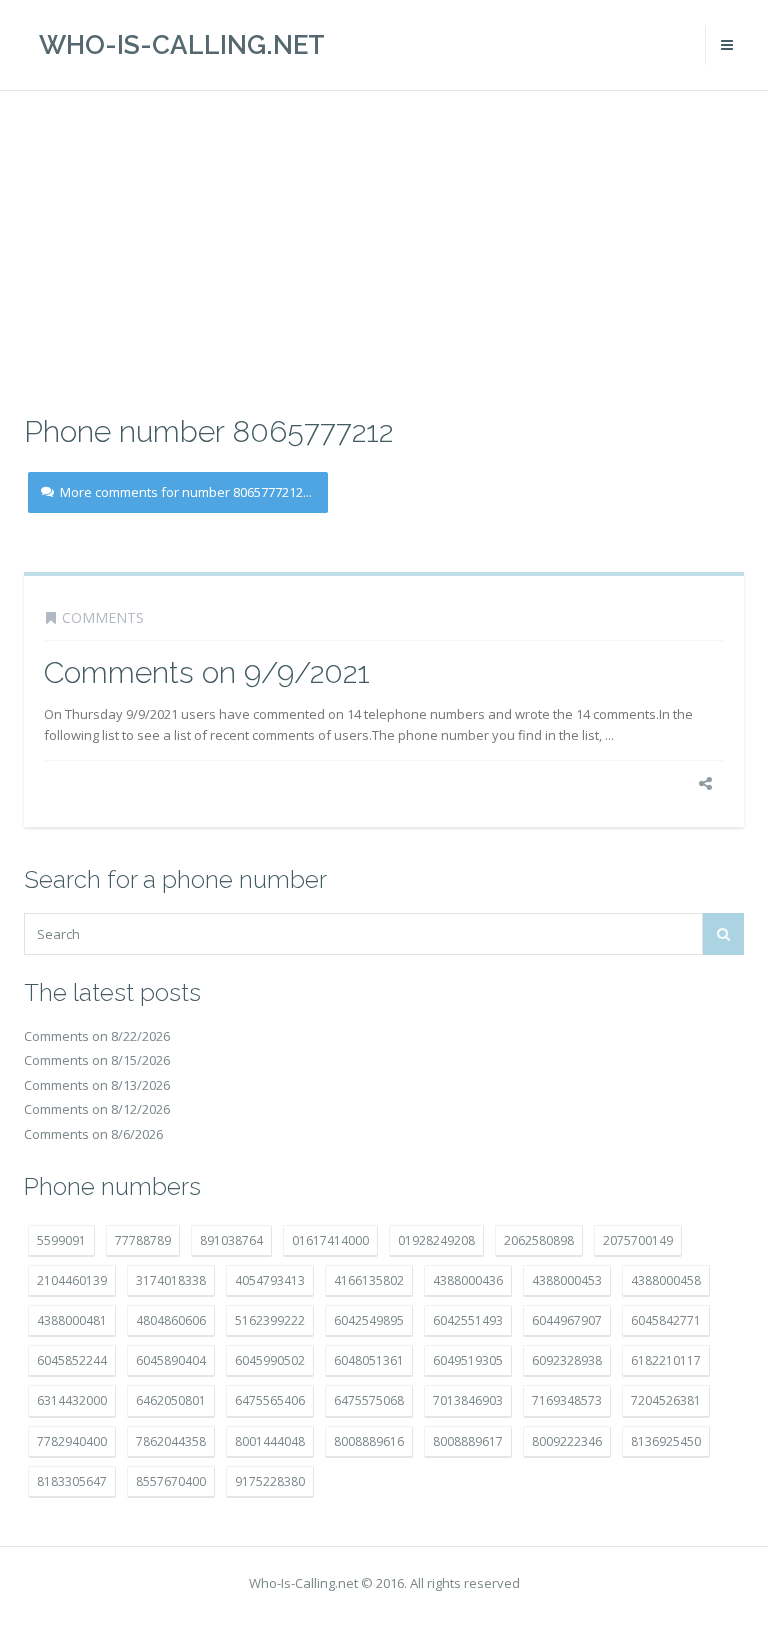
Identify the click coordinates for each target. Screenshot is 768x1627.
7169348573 (567, 1400)
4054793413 (270, 1280)
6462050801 (171, 1400)
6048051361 (369, 1360)
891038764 (231, 1240)
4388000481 (72, 1320)
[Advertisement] (384, 250)
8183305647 (72, 1481)
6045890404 (171, 1360)
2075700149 (638, 1240)
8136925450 (666, 1441)
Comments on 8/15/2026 (97, 1060)
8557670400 (171, 1481)
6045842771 (666, 1320)
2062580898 (539, 1240)
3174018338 (171, 1280)
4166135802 (369, 1280)
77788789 (143, 1240)
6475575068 (369, 1400)
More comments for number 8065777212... (186, 492)
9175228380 (270, 1481)
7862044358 (171, 1441)
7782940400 (72, 1441)
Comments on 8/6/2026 (93, 1134)
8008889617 (468, 1441)
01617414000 (330, 1240)
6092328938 (567, 1360)
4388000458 (666, 1280)
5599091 (61, 1240)
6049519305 (468, 1360)
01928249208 (436, 1240)
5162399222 (270, 1320)
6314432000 (72, 1400)
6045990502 (270, 1360)
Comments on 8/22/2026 (97, 1036)
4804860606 (171, 1320)
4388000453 (567, 1280)
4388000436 (468, 1280)
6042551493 (468, 1320)
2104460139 (72, 1280)
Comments (103, 617)
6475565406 (270, 1400)
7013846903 (468, 1400)
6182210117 (666, 1360)
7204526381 (666, 1400)
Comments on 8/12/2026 (97, 1109)
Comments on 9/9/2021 (207, 672)
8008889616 (369, 1441)
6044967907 (567, 1320)
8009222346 (567, 1441)
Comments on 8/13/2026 (97, 1085)
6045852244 (72, 1360)
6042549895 (369, 1320)
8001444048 (270, 1441)
